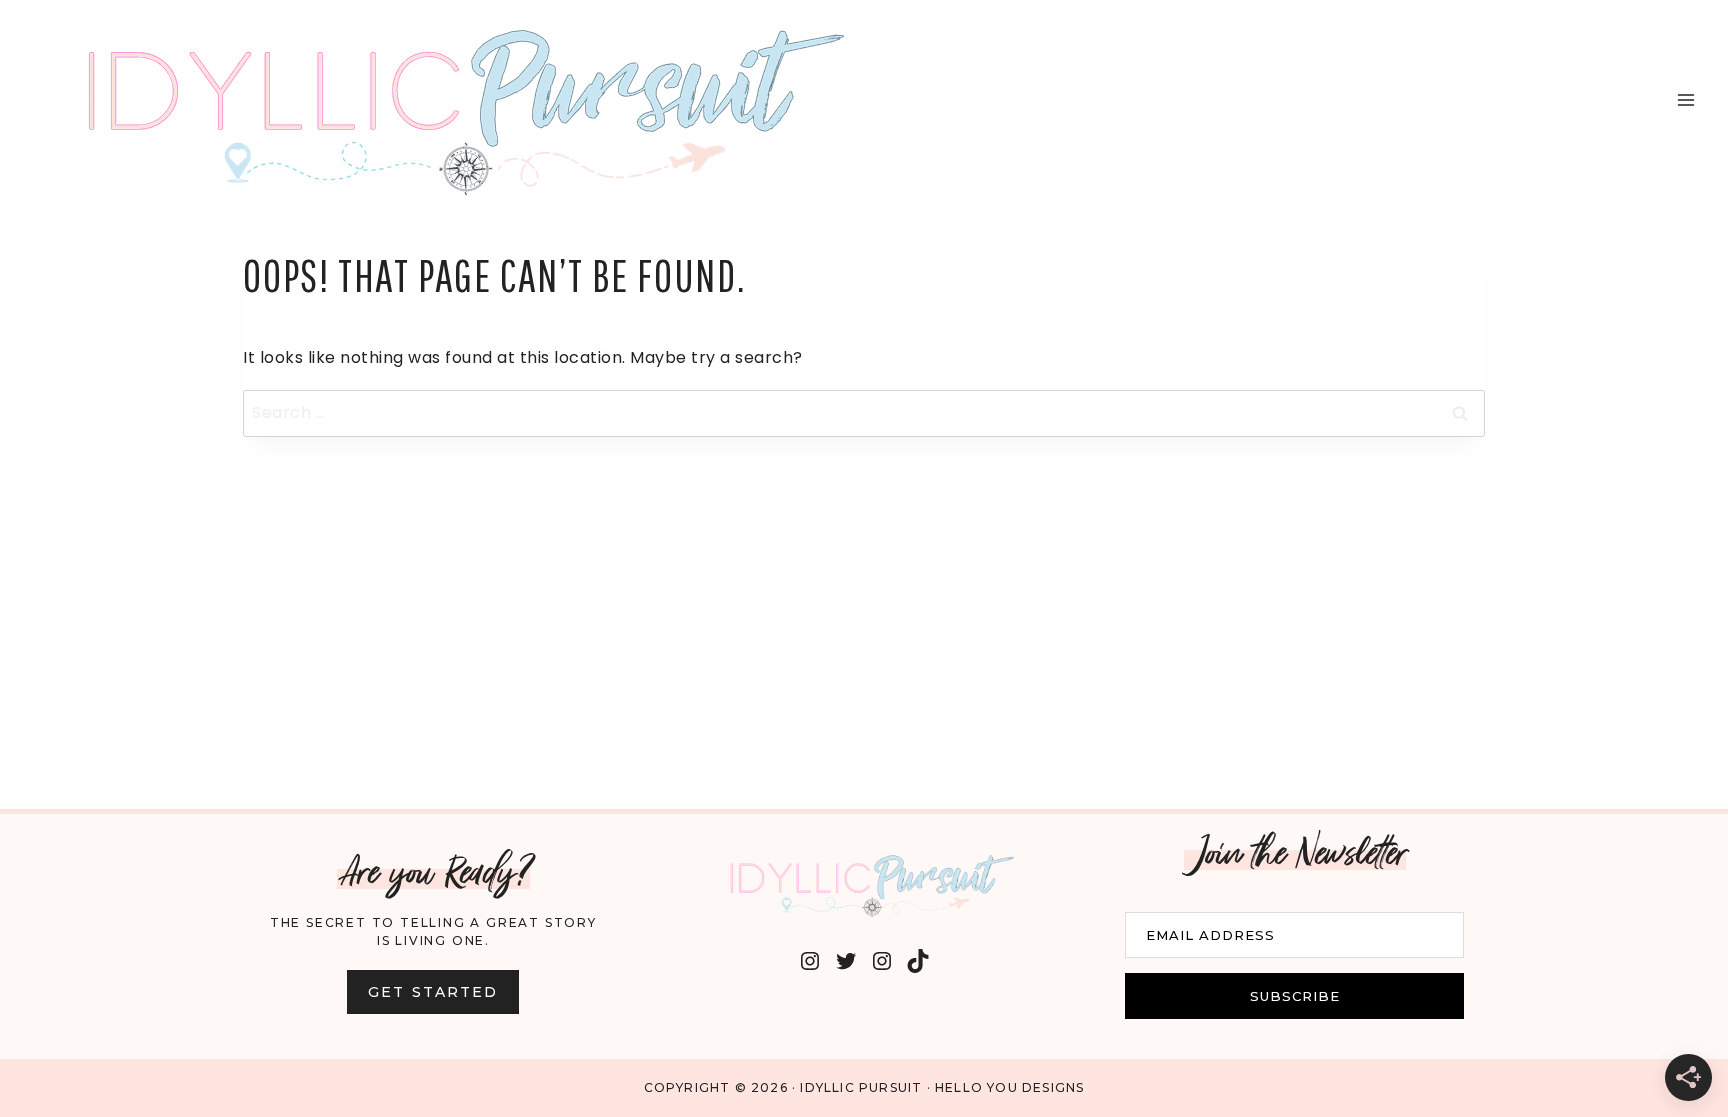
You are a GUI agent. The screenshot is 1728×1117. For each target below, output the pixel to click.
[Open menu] (1685, 99)
